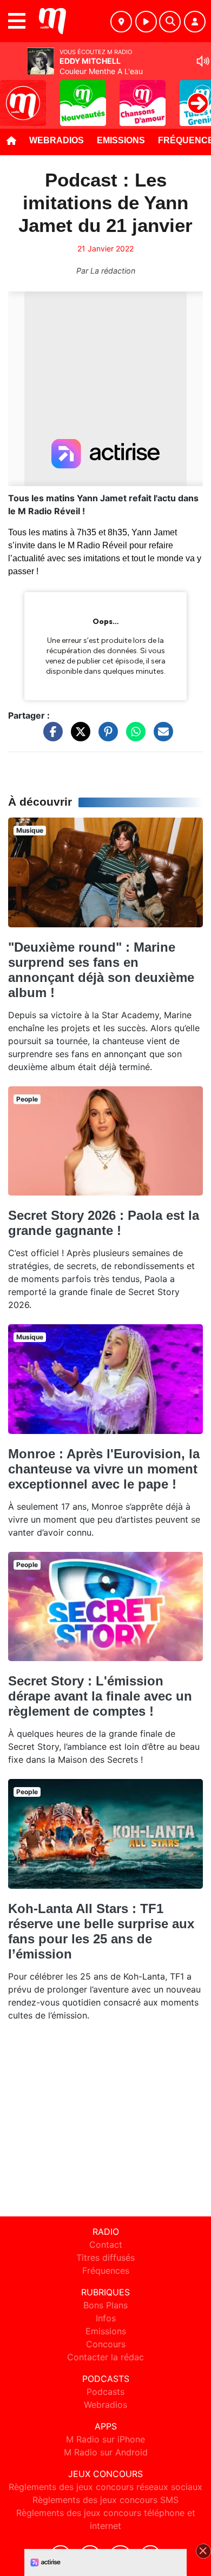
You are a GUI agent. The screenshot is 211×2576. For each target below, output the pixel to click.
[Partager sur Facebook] (50, 736)
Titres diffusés (105, 2258)
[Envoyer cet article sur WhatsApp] (133, 736)
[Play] (14, 95)
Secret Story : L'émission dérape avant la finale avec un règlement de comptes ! (100, 1696)
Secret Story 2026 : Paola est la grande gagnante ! (104, 1223)
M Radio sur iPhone (105, 2439)
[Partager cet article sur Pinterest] (105, 736)
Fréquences (106, 2270)
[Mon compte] (195, 22)
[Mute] (203, 61)
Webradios (57, 140)
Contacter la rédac (105, 2357)
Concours (106, 2344)
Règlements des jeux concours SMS (105, 2500)
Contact (106, 2245)
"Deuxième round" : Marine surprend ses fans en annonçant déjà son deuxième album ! (101, 970)
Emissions (121, 140)
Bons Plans (105, 2305)
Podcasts (105, 2392)
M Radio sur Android (106, 2452)
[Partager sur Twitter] (78, 736)
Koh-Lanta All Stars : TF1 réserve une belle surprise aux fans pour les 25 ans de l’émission (101, 1931)
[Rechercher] (170, 22)
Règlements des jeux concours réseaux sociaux (105, 2487)
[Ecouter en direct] (146, 22)
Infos (106, 2318)
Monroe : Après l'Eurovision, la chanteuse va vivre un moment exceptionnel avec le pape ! (104, 1469)
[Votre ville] (121, 22)
